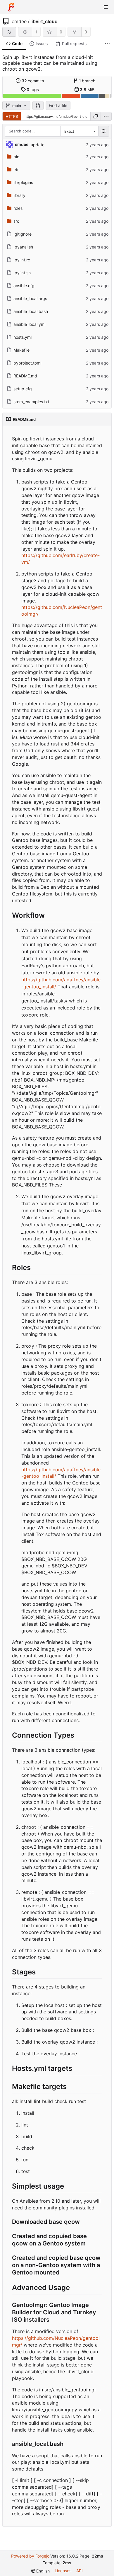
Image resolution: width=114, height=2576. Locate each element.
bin (16, 157)
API (80, 2571)
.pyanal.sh (23, 247)
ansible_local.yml (29, 324)
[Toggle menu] (106, 7)
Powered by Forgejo (30, 2556)
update (38, 145)
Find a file (58, 105)
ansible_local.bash (31, 311)
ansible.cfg (24, 286)
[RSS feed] (9, 32)
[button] (38, 105)
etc (17, 170)
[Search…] (104, 131)
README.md (25, 376)
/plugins (23, 182)
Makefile (21, 350)
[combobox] (79, 131)
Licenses (63, 2571)
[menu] (106, 116)
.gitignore (23, 234)
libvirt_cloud (44, 21)
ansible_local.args (30, 298)
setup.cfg (23, 389)
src (16, 221)
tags (33, 90)
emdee (19, 21)
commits (33, 81)
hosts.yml (23, 337)
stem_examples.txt (31, 402)
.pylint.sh (22, 273)
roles (18, 208)
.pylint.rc (22, 260)
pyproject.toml (27, 363)
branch (87, 81)
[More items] (107, 44)
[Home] (11, 7)
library (19, 195)
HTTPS (12, 116)
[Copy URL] (96, 116)
